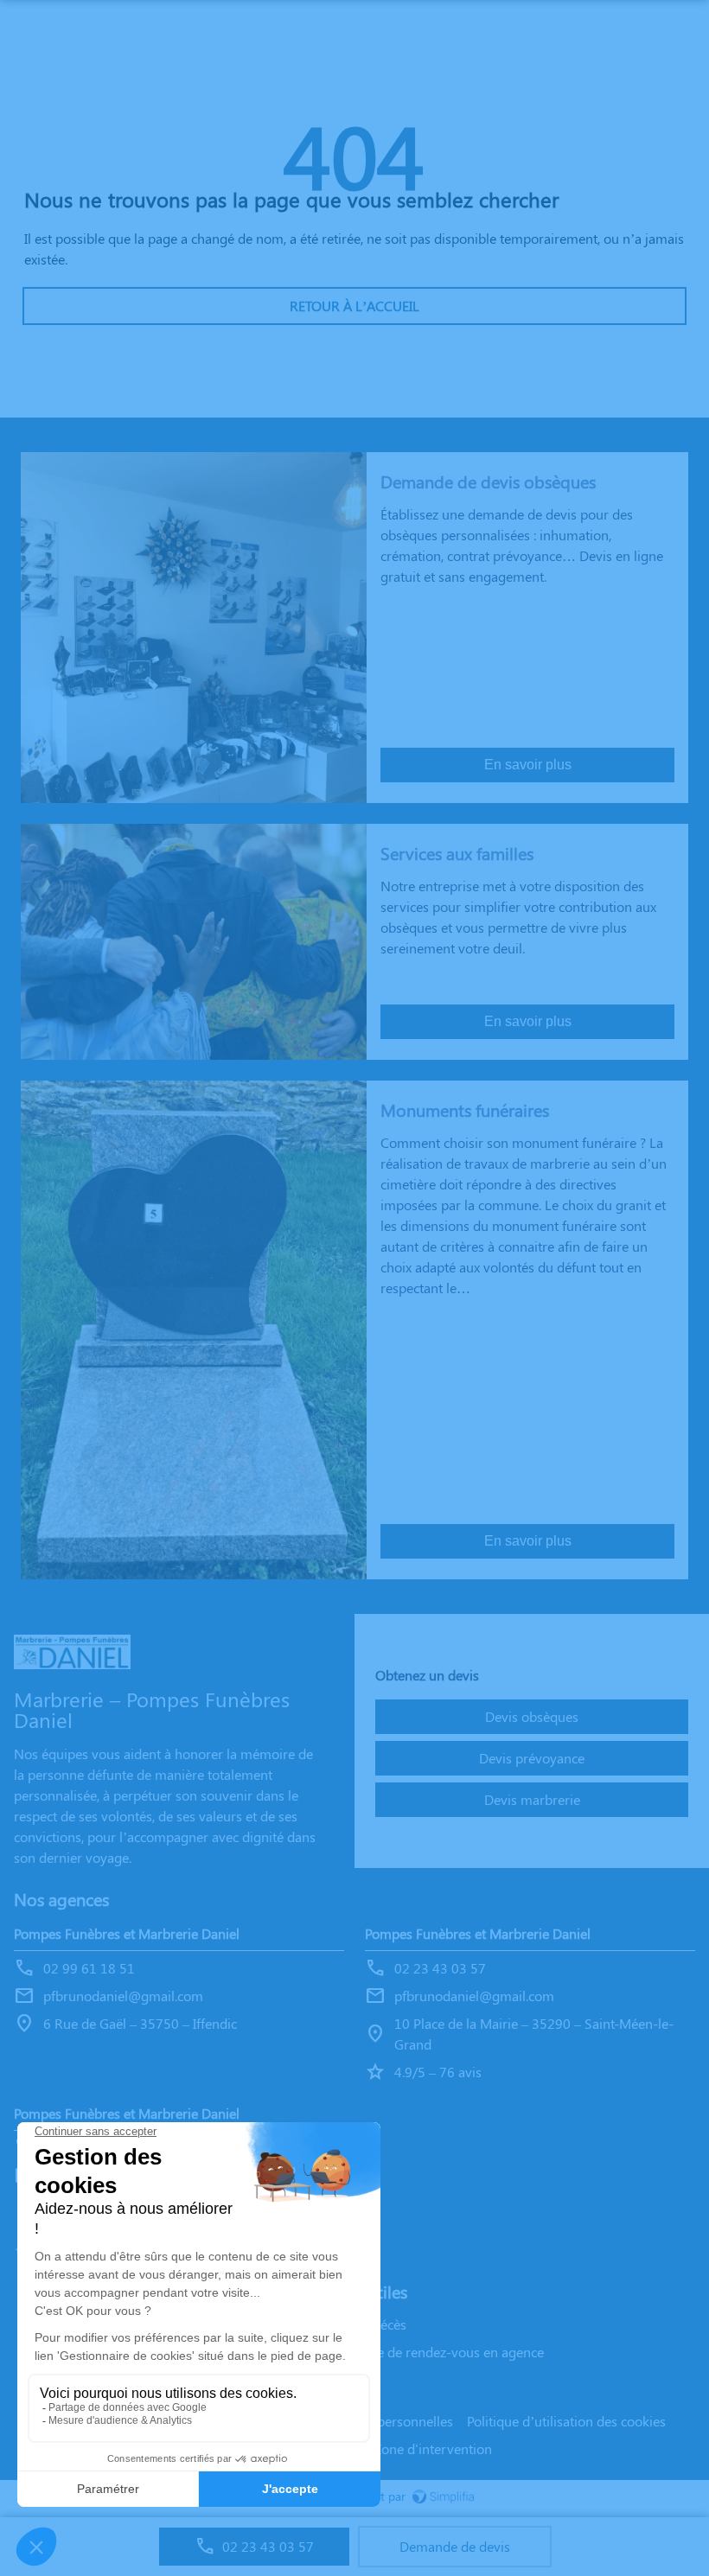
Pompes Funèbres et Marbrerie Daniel (127, 1933)
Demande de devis (455, 2546)
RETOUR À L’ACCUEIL (354, 306)
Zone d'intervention (433, 2448)
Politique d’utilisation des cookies (566, 2421)
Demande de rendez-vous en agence (435, 2352)
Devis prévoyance (532, 1758)
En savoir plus (528, 765)
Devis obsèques (532, 1716)
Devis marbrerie (532, 1799)
